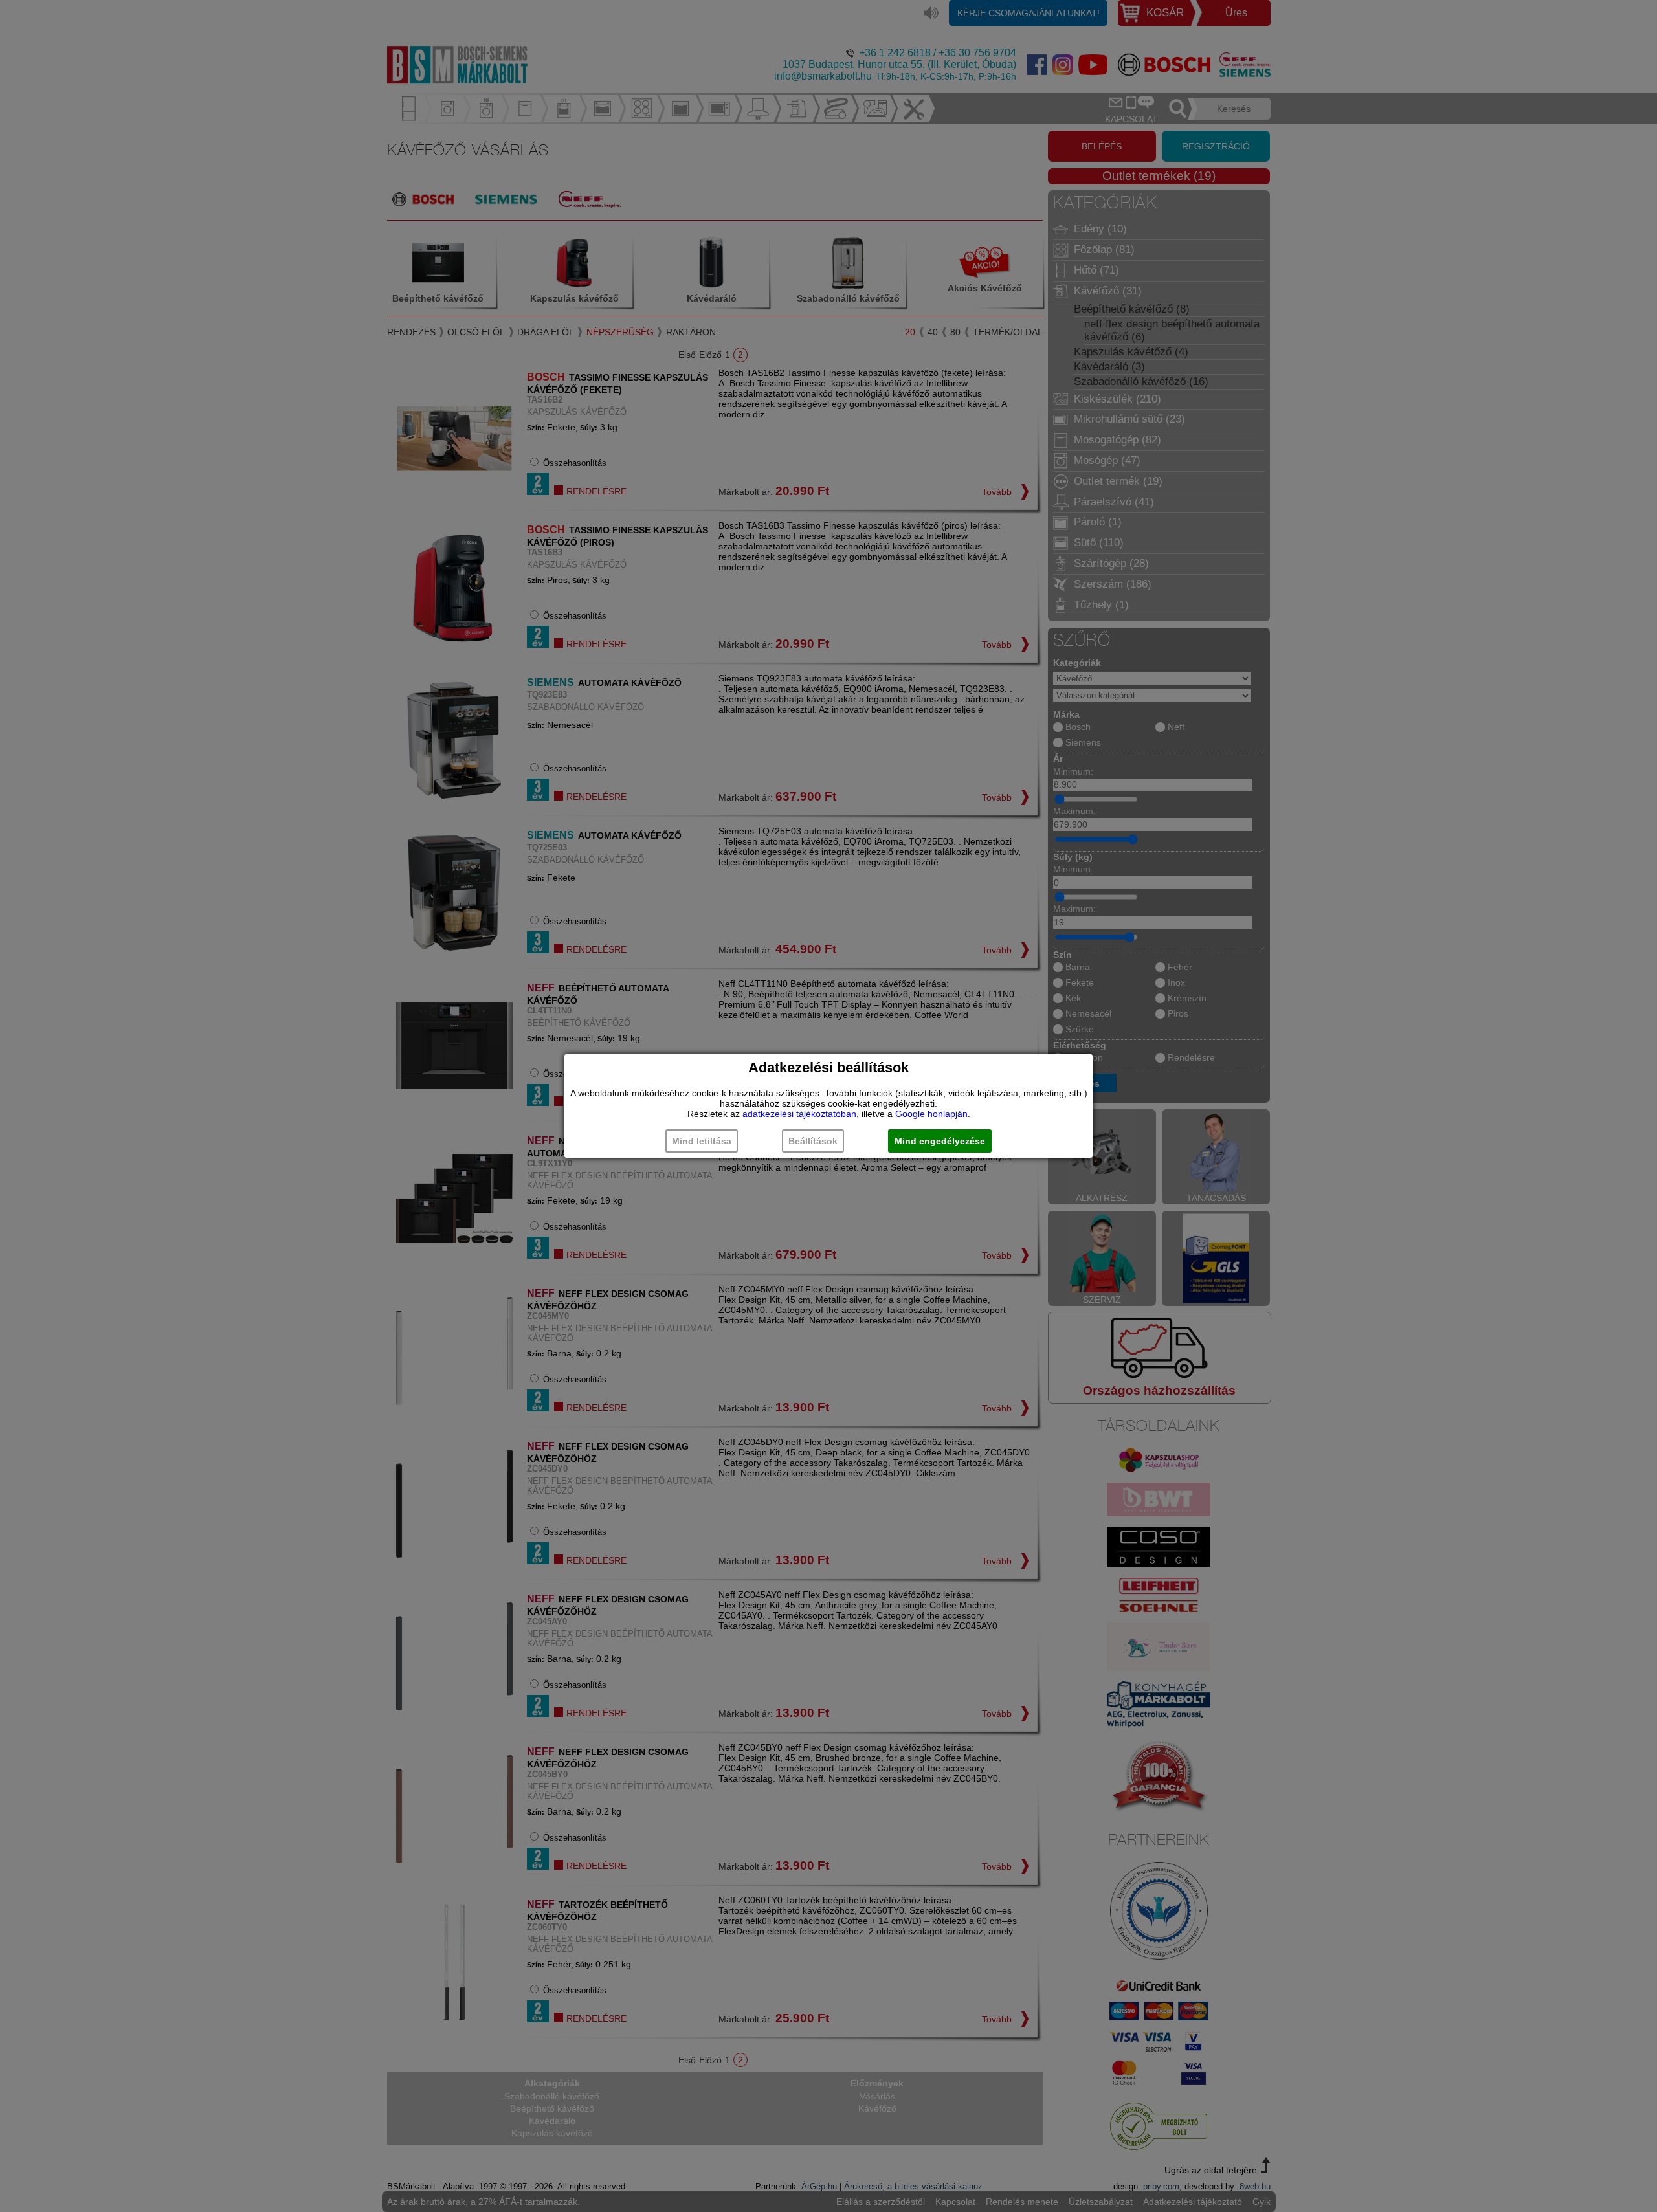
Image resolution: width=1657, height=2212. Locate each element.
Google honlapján (931, 1114)
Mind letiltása (702, 1141)
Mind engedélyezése (940, 1141)
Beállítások (813, 1141)
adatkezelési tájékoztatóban (799, 1114)
